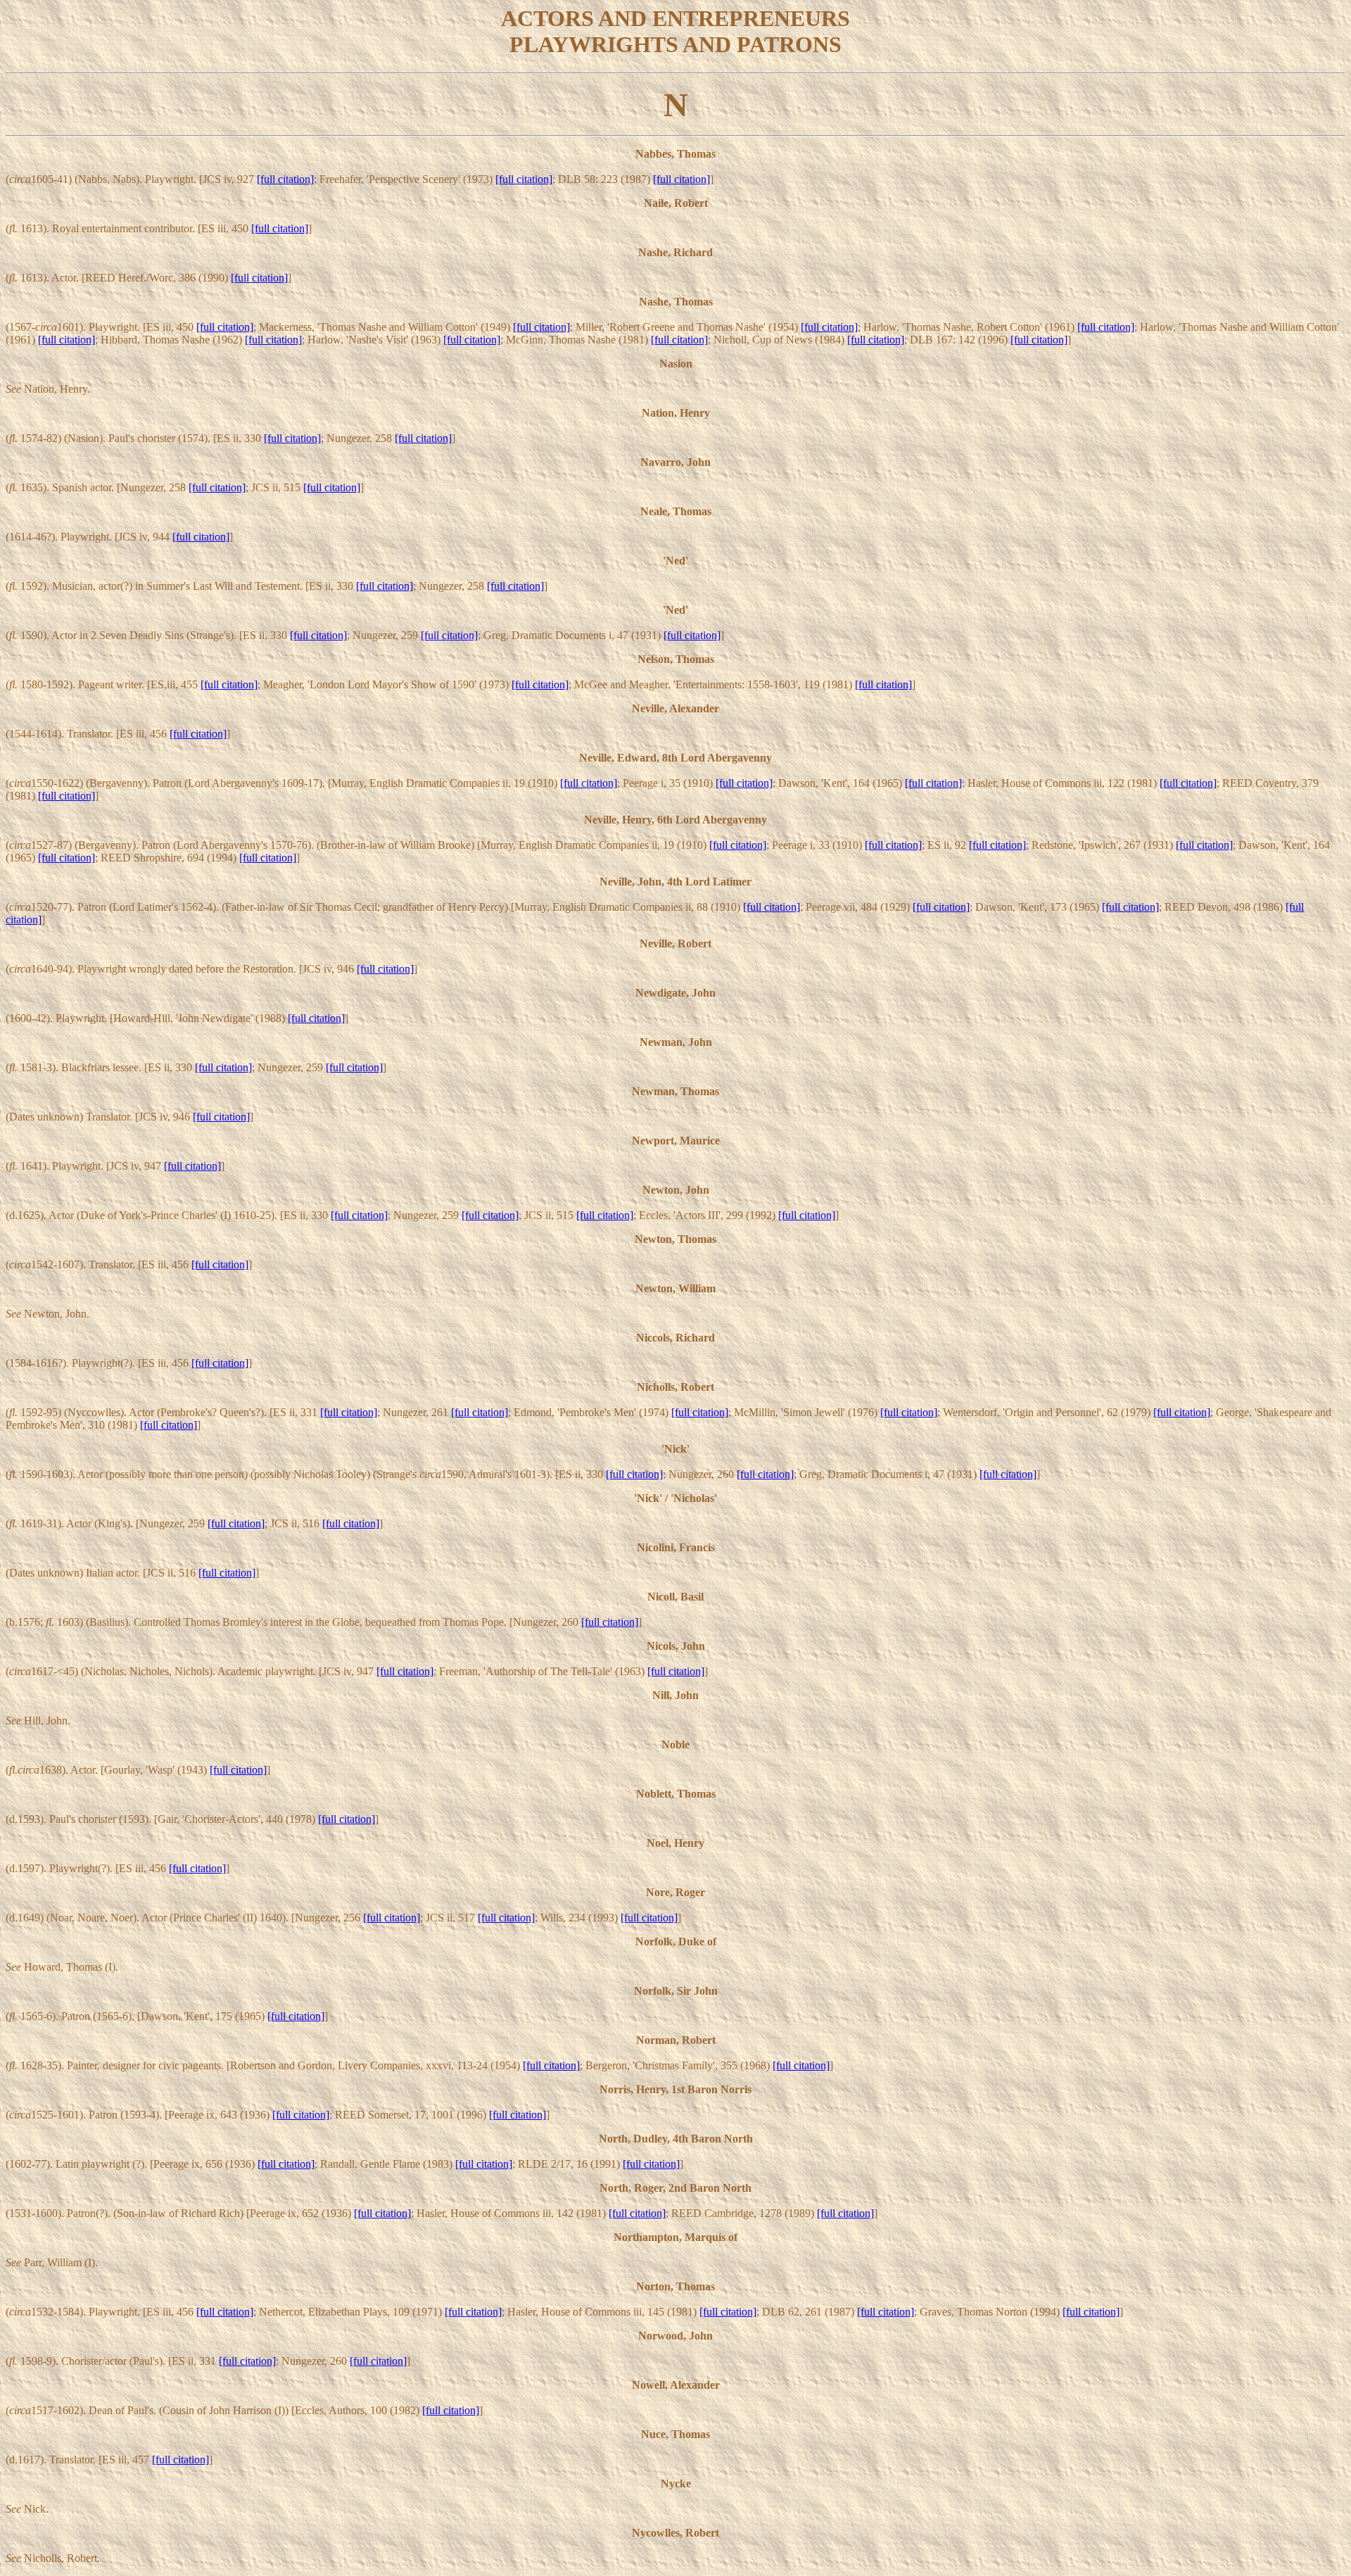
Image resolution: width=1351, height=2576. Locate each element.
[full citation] (285, 179)
